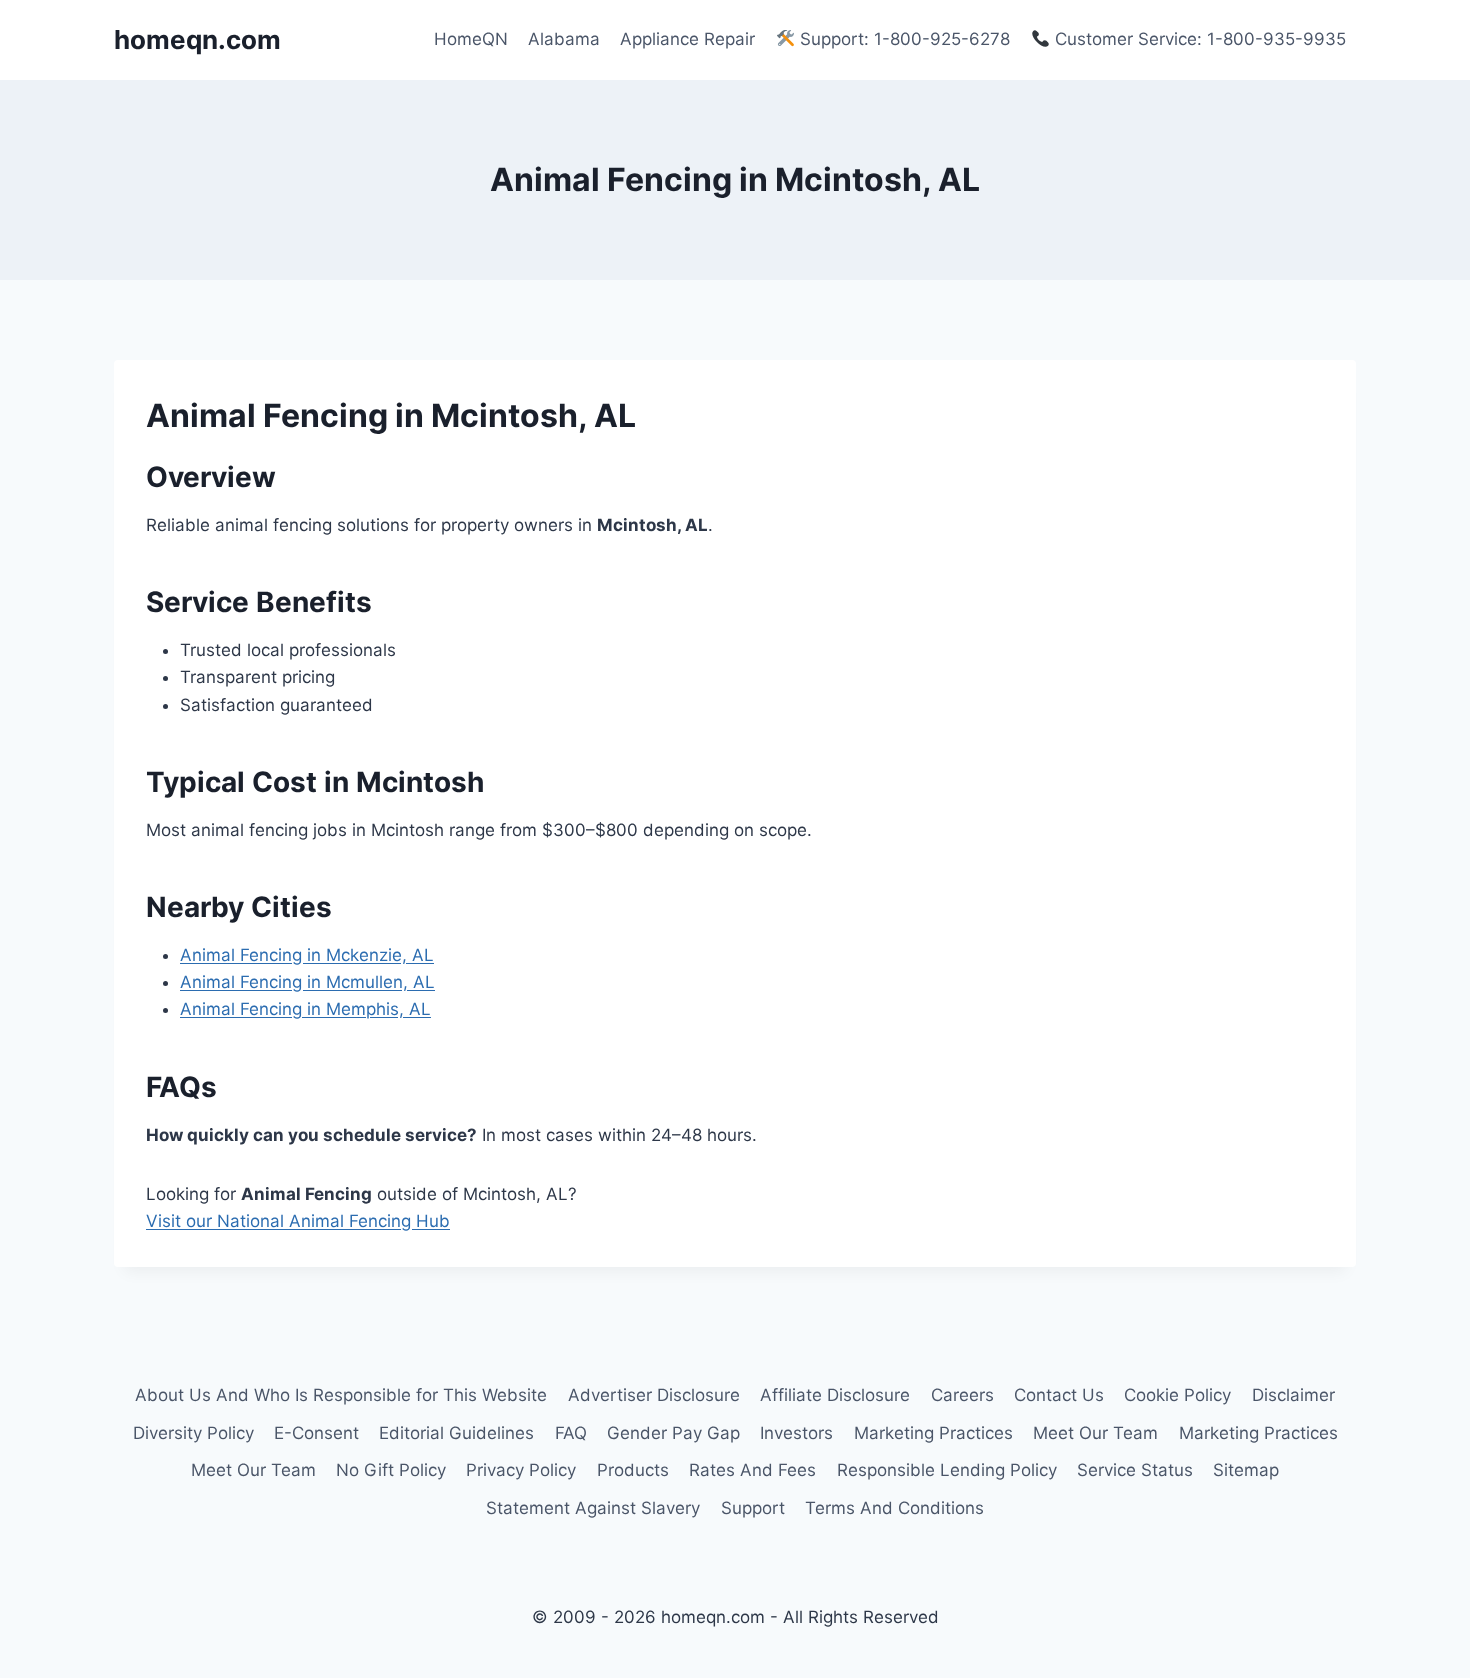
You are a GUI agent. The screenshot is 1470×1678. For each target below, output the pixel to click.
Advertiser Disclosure (654, 1395)
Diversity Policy (193, 1433)
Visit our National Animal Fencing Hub (298, 1221)
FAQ (571, 1433)
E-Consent (316, 1433)
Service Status (1135, 1470)
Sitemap (1246, 1470)
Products (633, 1470)
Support (753, 1508)
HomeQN (471, 39)
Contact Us (1059, 1395)
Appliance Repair (687, 39)
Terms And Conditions (894, 1508)
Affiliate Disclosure (835, 1395)
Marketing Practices (933, 1433)
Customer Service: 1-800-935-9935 (1198, 39)
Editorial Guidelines (456, 1433)
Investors (796, 1433)
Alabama (564, 39)
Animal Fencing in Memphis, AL (305, 1009)
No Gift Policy (391, 1470)
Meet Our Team (1095, 1433)
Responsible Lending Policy (947, 1470)
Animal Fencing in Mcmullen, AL (307, 982)
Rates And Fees (752, 1470)
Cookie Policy (1177, 1395)
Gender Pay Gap (673, 1433)
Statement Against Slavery (593, 1508)
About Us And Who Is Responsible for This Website (341, 1395)
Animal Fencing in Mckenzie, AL (307, 955)
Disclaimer (1293, 1395)
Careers (962, 1395)
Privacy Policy (521, 1470)
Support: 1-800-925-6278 (902, 39)
